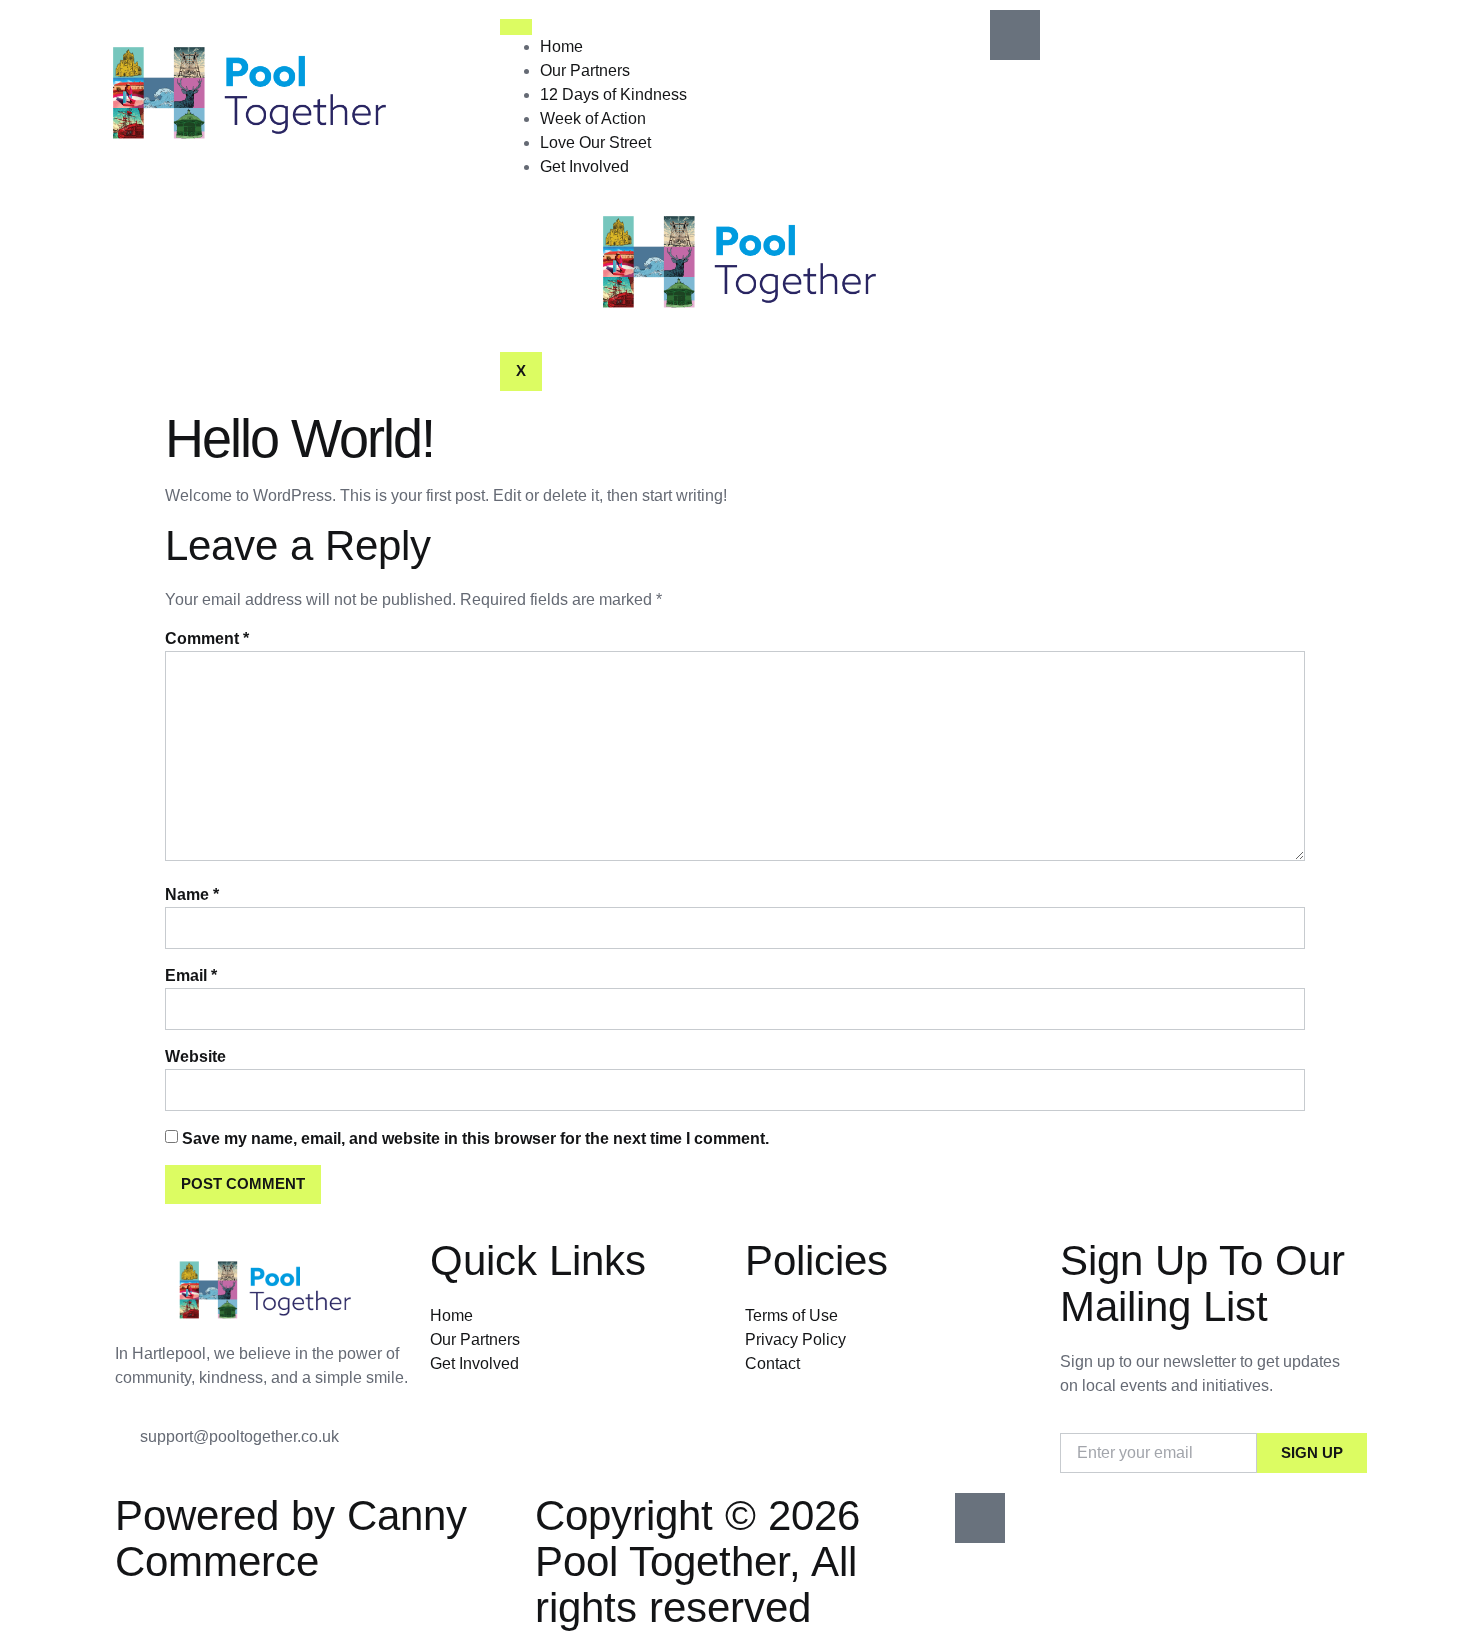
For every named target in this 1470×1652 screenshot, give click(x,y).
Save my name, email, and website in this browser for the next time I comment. (475, 1138)
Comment (207, 638)
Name (192, 894)
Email (191, 975)
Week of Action (593, 118)
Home (561, 46)
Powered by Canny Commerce (291, 1538)
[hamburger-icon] (516, 27)
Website (195, 1056)
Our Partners (585, 70)
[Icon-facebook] (1015, 35)
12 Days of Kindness (613, 94)
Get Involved (584, 166)
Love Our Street (595, 142)
